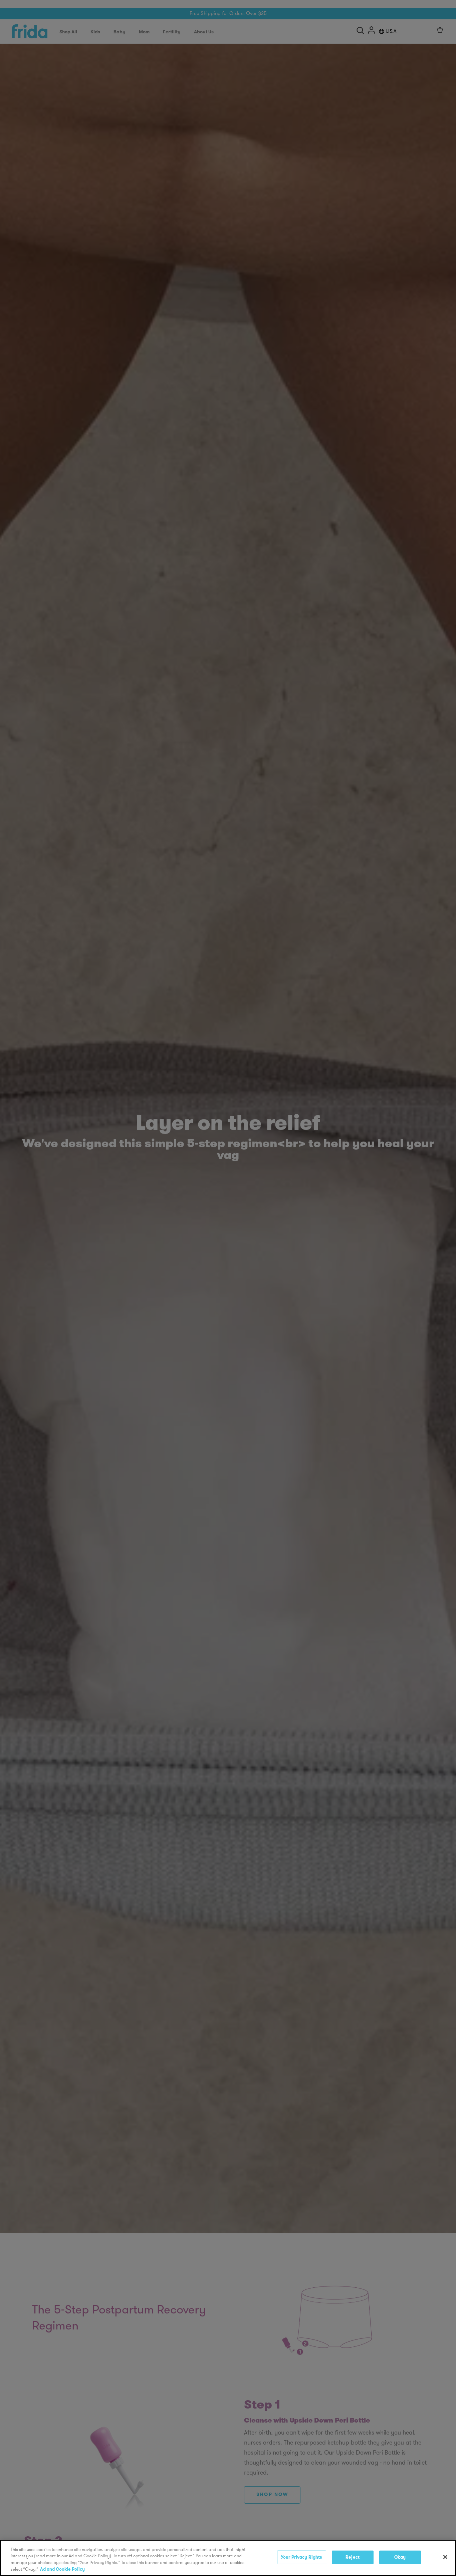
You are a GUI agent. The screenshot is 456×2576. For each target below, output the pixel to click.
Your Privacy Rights (301, 2557)
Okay (400, 2557)
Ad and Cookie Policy (62, 2569)
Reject (353, 2557)
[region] (228, 2558)
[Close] (445, 2557)
